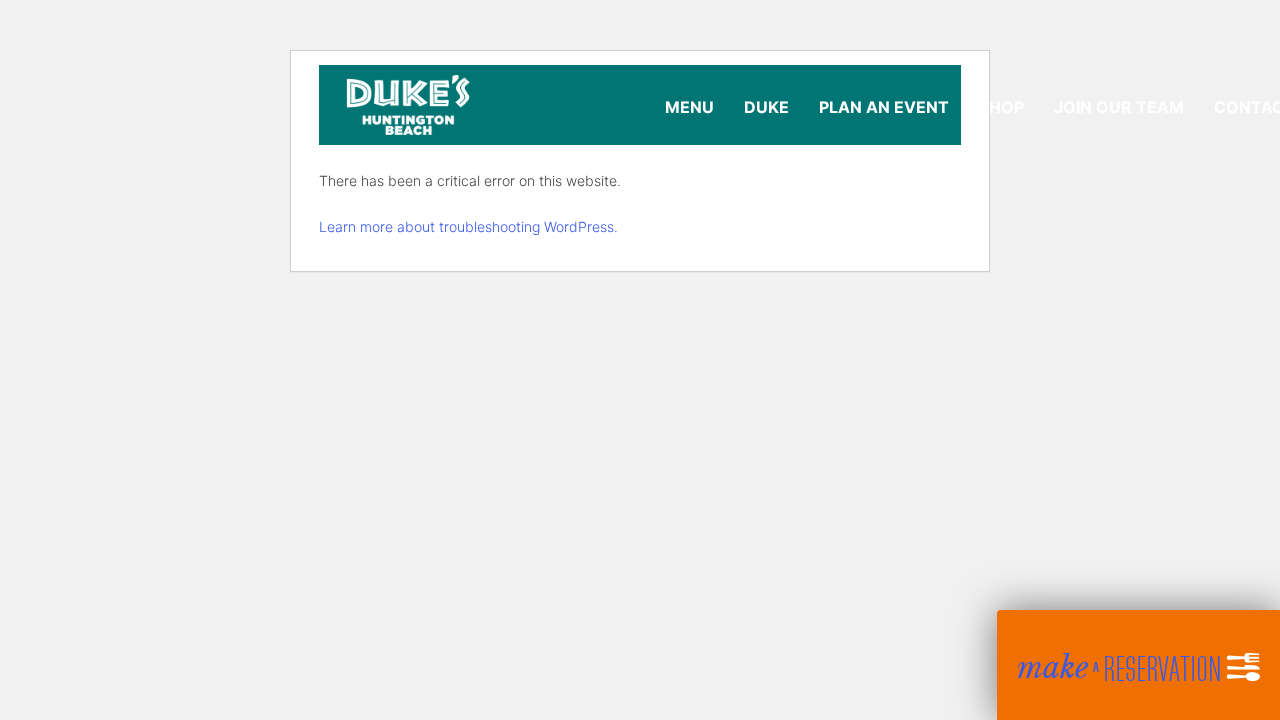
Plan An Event (884, 107)
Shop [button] (1001, 107)
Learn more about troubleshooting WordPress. (468, 226)
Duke (766, 107)
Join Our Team (1119, 107)
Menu (689, 107)
